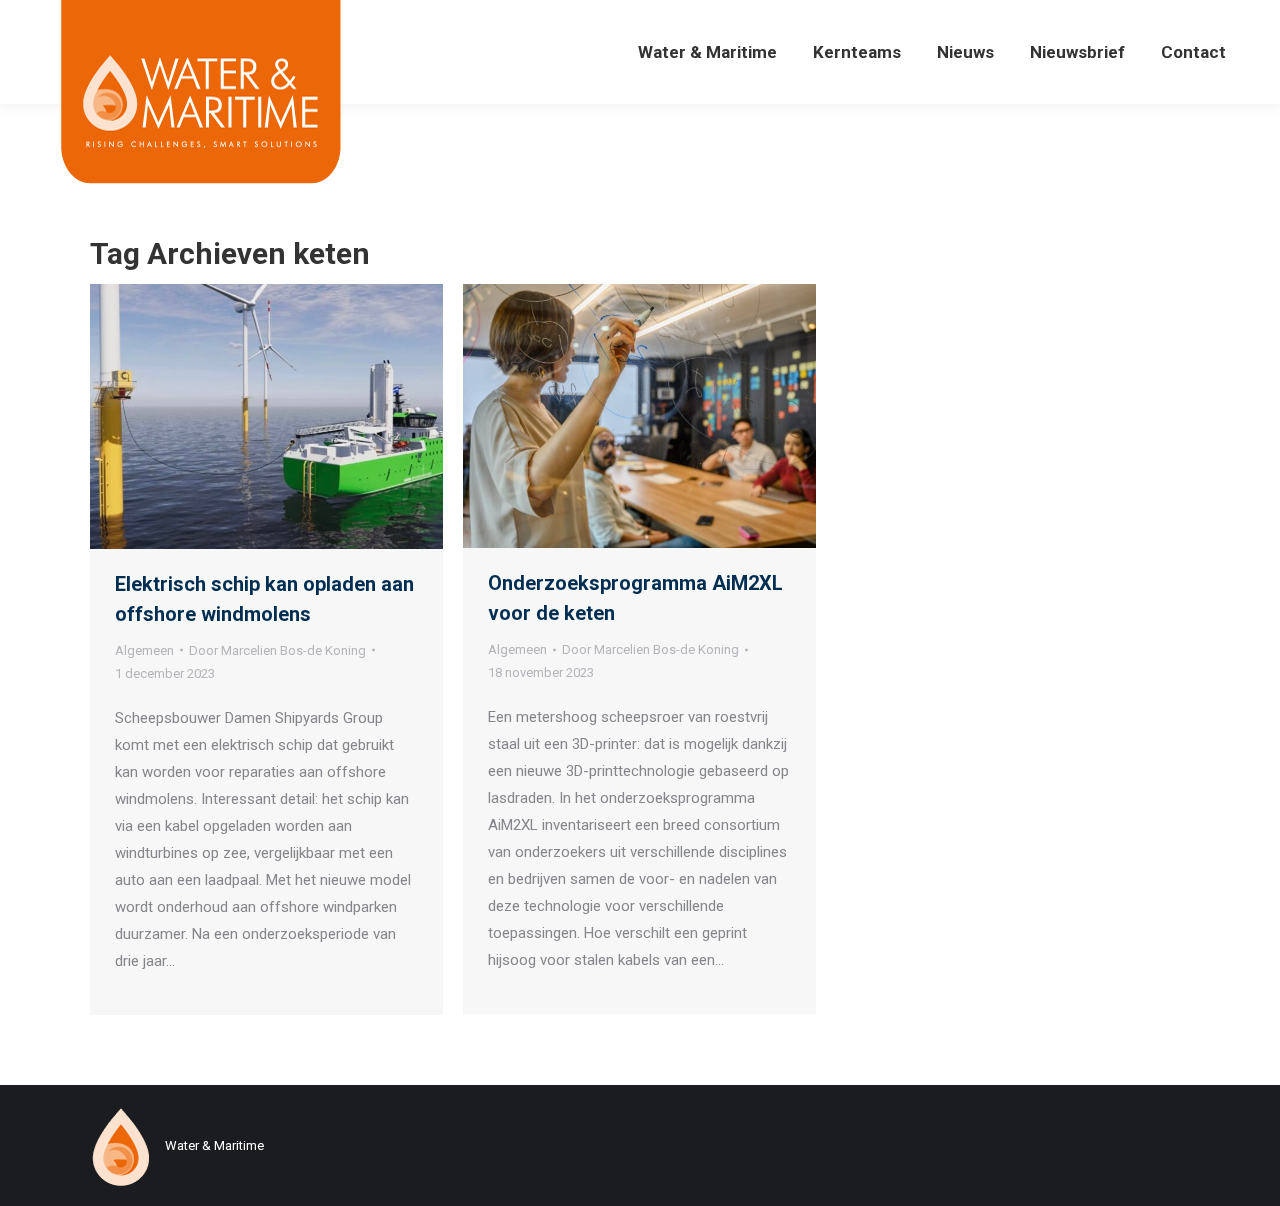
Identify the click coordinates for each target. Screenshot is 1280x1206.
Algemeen (144, 650)
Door (277, 650)
